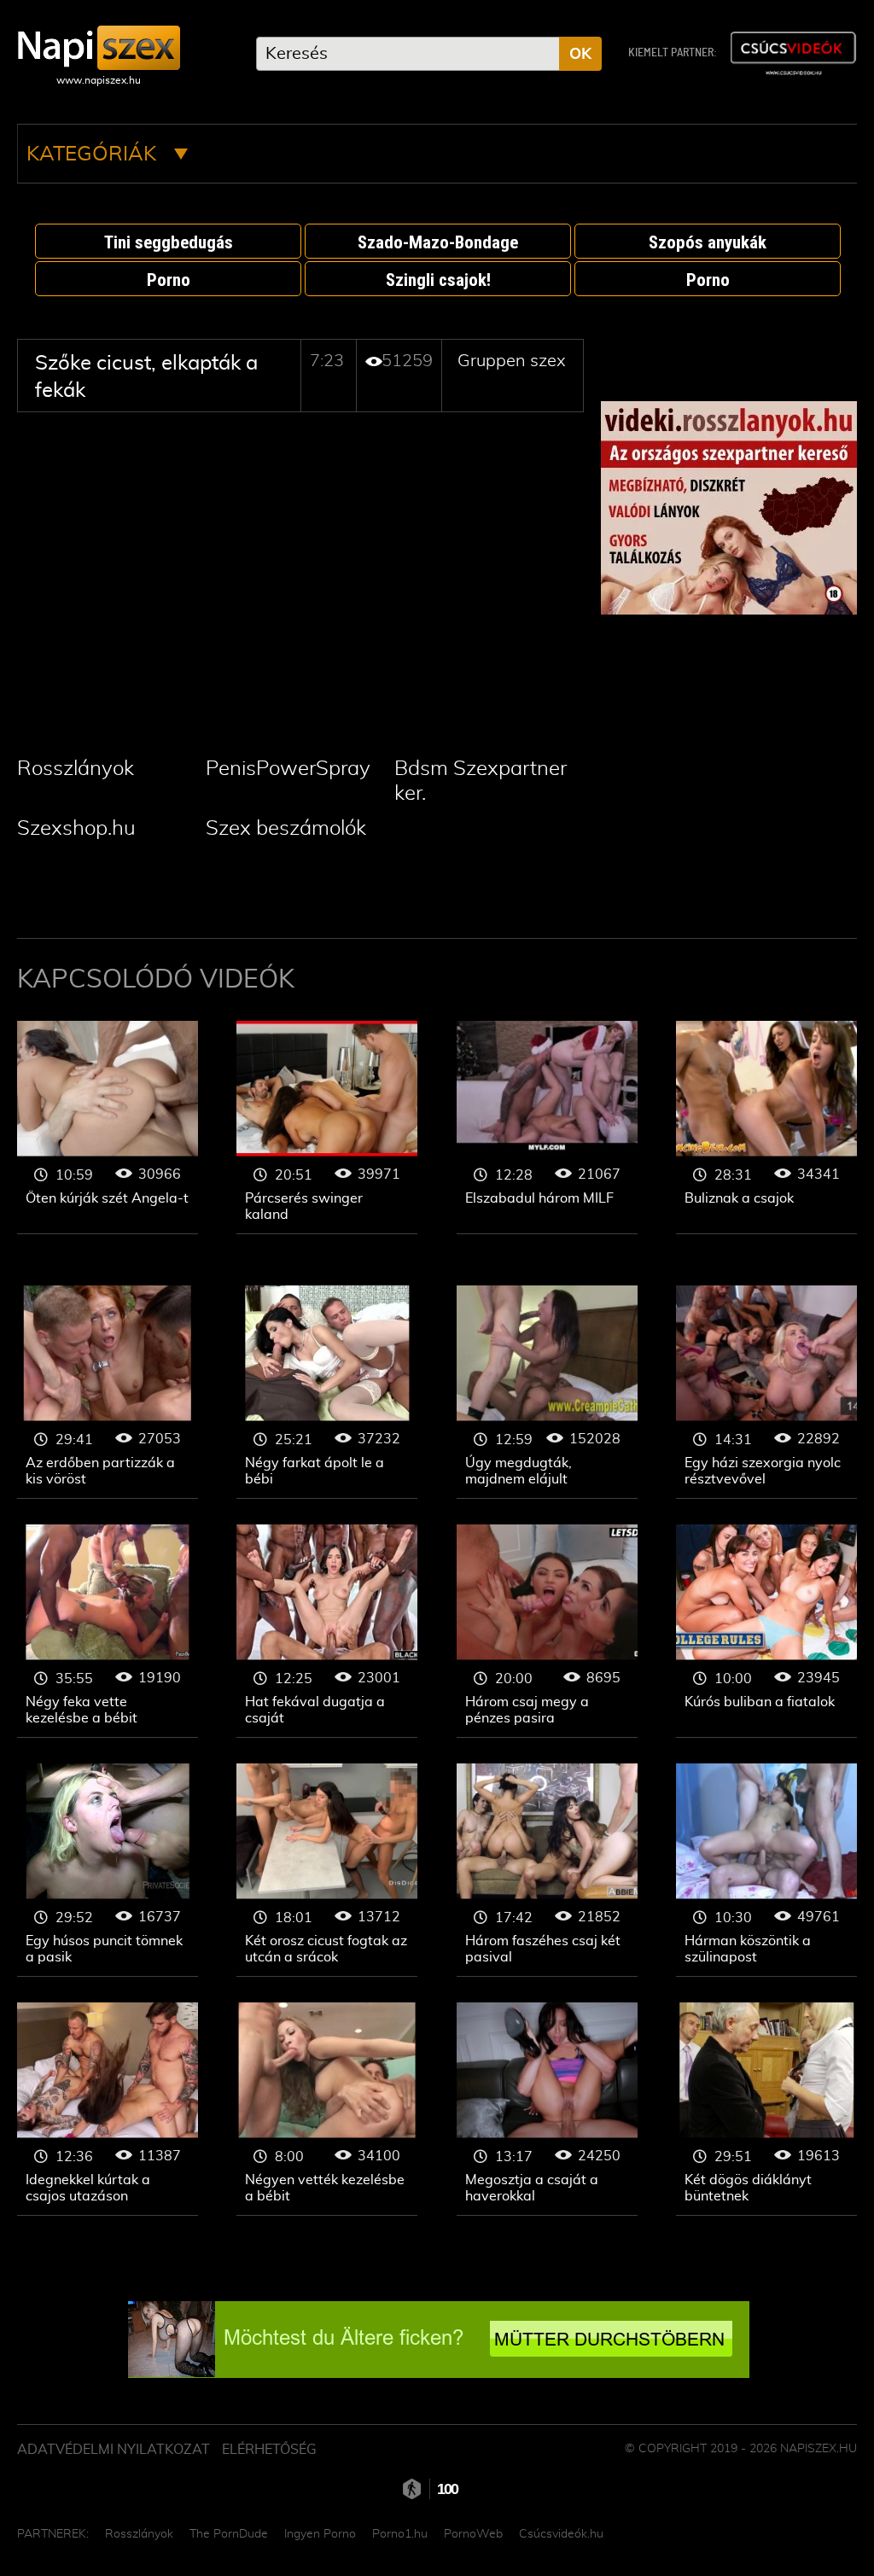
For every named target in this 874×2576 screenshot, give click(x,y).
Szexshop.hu (76, 829)
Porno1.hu (400, 2534)
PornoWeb (473, 2534)
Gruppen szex (512, 361)
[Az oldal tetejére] (823, 2525)
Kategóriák (94, 154)
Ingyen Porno (320, 2534)
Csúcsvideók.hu (561, 2534)
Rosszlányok (76, 769)
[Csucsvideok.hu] (793, 53)
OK (580, 55)
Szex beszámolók (286, 829)
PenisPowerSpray (288, 769)
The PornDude (229, 2534)
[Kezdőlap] (99, 48)
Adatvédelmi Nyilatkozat (114, 2450)
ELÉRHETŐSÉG (269, 2450)
